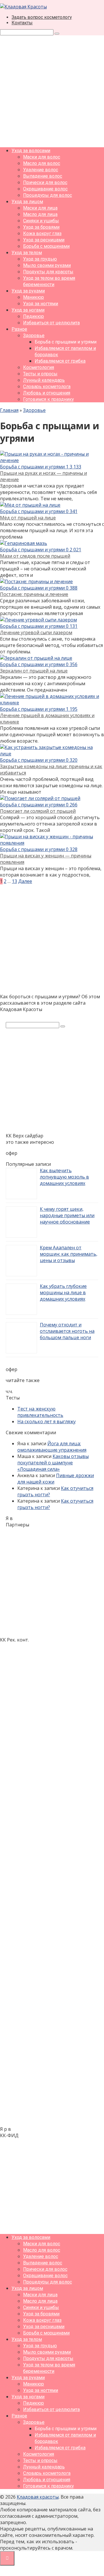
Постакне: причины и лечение (34, 594)
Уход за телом (27, 253)
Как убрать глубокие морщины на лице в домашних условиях (63, 1292)
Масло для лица (40, 214)
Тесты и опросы (40, 374)
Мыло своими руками (47, 265)
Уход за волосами (31, 151)
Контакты (22, 23)
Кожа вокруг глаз (42, 233)
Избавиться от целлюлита (51, 323)
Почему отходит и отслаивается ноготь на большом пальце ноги (67, 1331)
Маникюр (34, 297)
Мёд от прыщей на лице (28, 518)
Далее (25, 881)
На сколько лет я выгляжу (47, 1421)
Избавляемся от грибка (60, 361)
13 (14, 881)
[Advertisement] (52, 90)
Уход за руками (28, 291)
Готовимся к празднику (49, 399)
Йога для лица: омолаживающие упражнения (52, 1447)
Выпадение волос (43, 176)
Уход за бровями (41, 227)
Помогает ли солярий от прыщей (38, 811)
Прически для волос (45, 182)
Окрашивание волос (45, 189)
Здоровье (34, 336)
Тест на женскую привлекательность (40, 1412)
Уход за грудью (40, 259)
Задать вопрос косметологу (42, 17)
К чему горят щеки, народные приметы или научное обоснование (67, 1215)
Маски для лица (40, 208)
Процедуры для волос (48, 195)
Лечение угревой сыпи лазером (36, 632)
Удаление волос (41, 170)
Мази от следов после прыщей (35, 556)
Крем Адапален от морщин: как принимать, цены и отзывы (69, 1254)
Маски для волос (42, 157)
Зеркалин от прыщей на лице (34, 671)
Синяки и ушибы (41, 221)
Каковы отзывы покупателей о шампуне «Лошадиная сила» (53, 1463)
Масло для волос (42, 163)
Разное (19, 329)
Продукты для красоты (48, 272)
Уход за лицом (27, 202)
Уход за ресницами (44, 240)
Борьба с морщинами (46, 246)
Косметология (39, 367)
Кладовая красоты (38, 2497)
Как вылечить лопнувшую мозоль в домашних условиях (64, 1177)
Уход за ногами (28, 310)
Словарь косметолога (47, 387)
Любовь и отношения (47, 393)
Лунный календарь (44, 380)
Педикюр (34, 316)
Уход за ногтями (41, 304)
